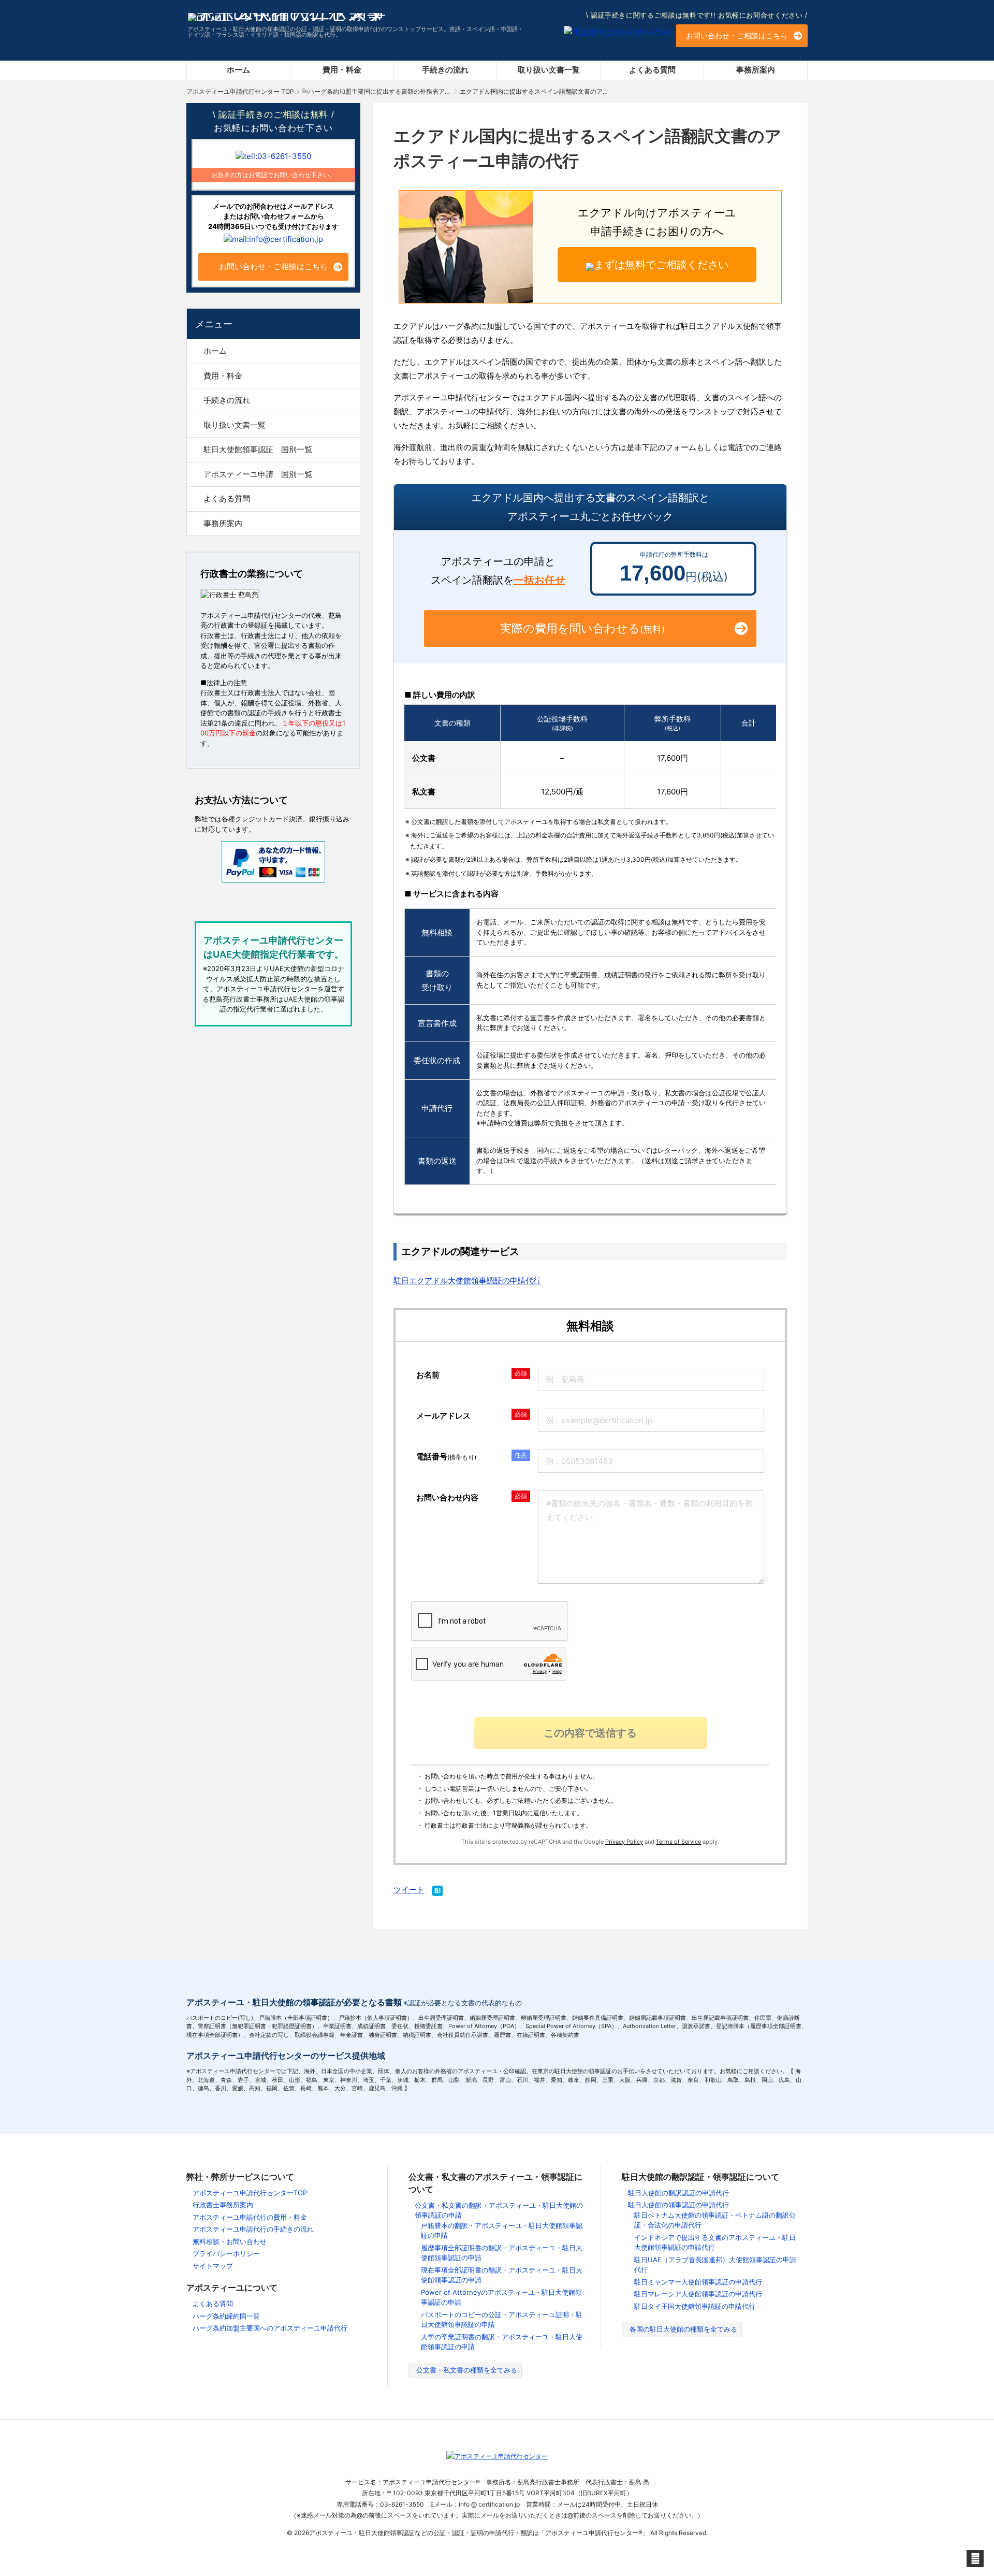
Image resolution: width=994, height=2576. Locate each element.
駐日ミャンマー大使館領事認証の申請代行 (698, 2282)
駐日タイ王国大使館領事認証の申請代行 (695, 2306)
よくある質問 (652, 70)
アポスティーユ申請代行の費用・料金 (250, 2217)
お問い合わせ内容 (447, 1497)
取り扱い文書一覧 (549, 70)
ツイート (409, 1890)
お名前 (428, 1375)
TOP (240, 91)
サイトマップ (213, 2266)
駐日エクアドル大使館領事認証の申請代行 (467, 1280)
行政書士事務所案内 (223, 2205)
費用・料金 (342, 70)
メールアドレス (443, 1416)
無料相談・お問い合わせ (230, 2241)
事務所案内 (756, 70)
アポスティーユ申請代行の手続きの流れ (253, 2229)
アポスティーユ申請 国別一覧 (258, 474)
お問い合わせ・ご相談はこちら (737, 35)
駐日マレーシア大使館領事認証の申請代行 (698, 2294)
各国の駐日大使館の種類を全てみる (683, 2329)
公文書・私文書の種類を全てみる (467, 2370)
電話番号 (446, 1457)
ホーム (238, 70)
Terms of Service (678, 1842)
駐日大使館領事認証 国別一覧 (258, 449)
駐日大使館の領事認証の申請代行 (678, 2205)
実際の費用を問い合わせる (582, 628)
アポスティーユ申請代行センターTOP (250, 2193)
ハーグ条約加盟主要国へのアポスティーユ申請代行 (270, 2328)
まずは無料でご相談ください (661, 265)
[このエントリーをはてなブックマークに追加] (437, 1892)
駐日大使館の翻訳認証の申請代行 (678, 2193)
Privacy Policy (624, 1842)
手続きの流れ (445, 70)
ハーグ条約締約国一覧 (226, 2316)
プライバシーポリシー (226, 2253)
